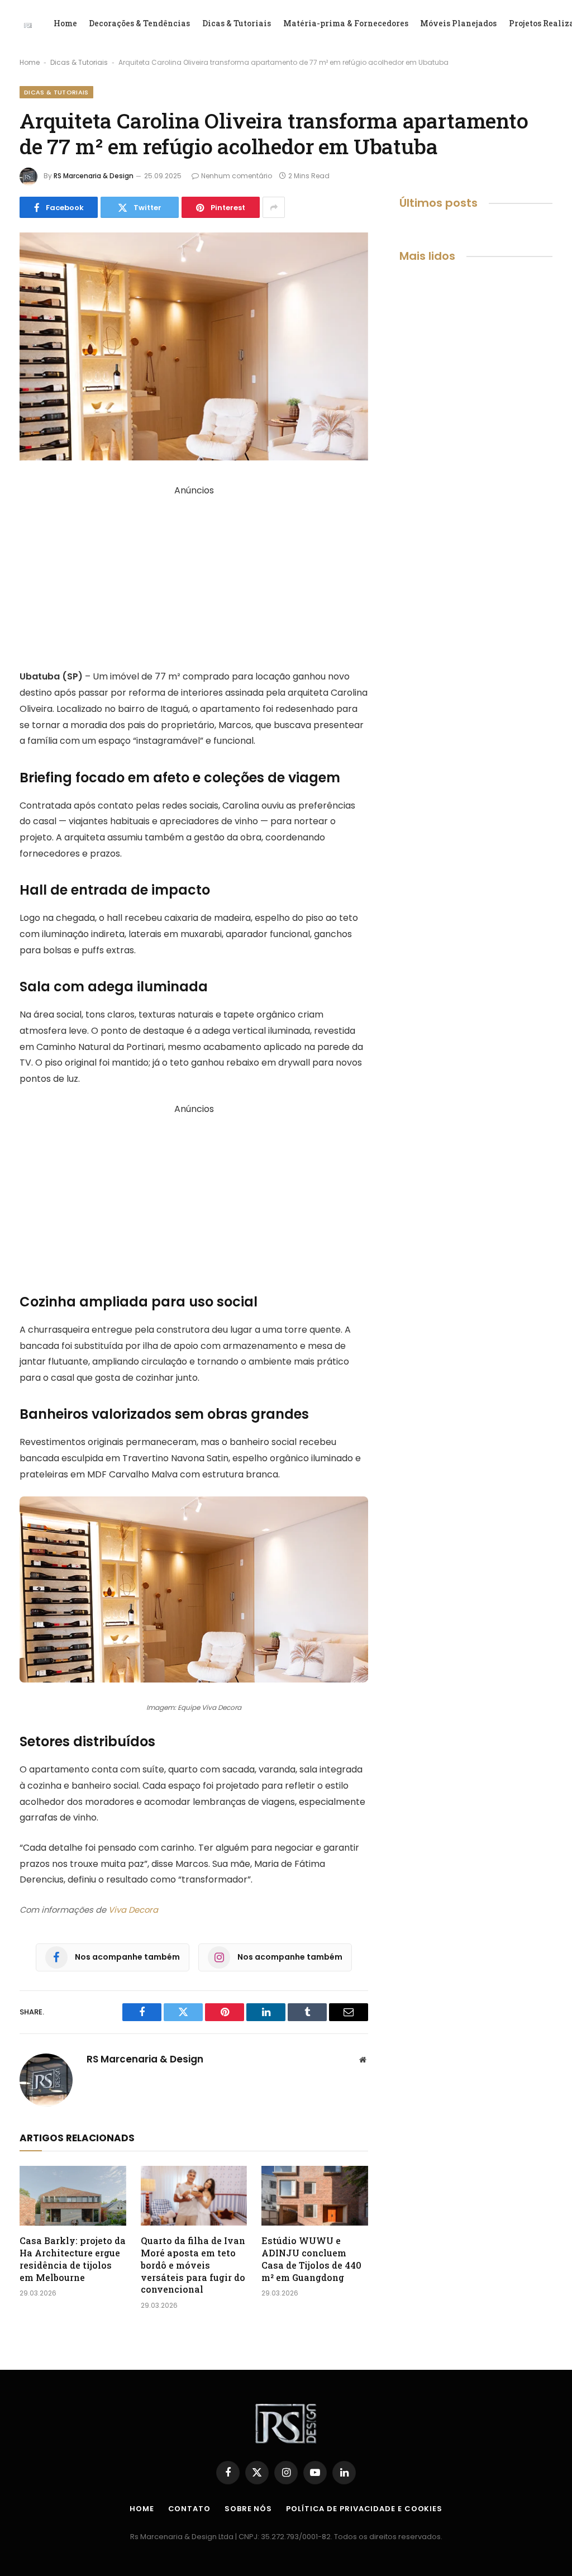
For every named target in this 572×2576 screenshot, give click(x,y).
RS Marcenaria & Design (94, 176)
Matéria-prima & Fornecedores (346, 23)
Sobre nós (248, 2509)
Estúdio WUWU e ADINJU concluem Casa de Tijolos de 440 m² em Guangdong (311, 2259)
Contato (189, 2509)
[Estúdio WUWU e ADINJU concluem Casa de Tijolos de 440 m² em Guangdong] (315, 2196)
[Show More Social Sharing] (274, 207)
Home (65, 23)
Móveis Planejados (458, 23)
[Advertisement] (194, 577)
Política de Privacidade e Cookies (364, 2509)
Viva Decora (133, 1910)
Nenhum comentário (237, 176)
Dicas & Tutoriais (237, 23)
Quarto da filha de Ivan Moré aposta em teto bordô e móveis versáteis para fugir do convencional (193, 2265)
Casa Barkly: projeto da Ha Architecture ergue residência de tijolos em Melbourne (73, 2259)
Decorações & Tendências (139, 23)
